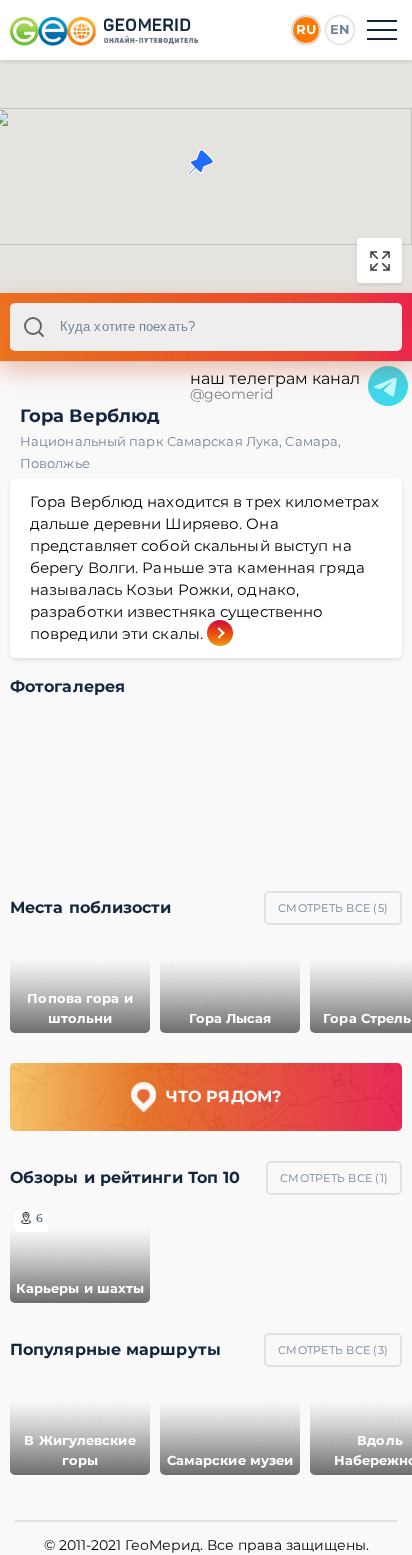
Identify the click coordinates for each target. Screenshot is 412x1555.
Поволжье (55, 463)
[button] (201, 162)
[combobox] (206, 327)
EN (340, 29)
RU (306, 29)
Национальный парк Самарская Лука (152, 441)
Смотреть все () (333, 908)
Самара (313, 441)
